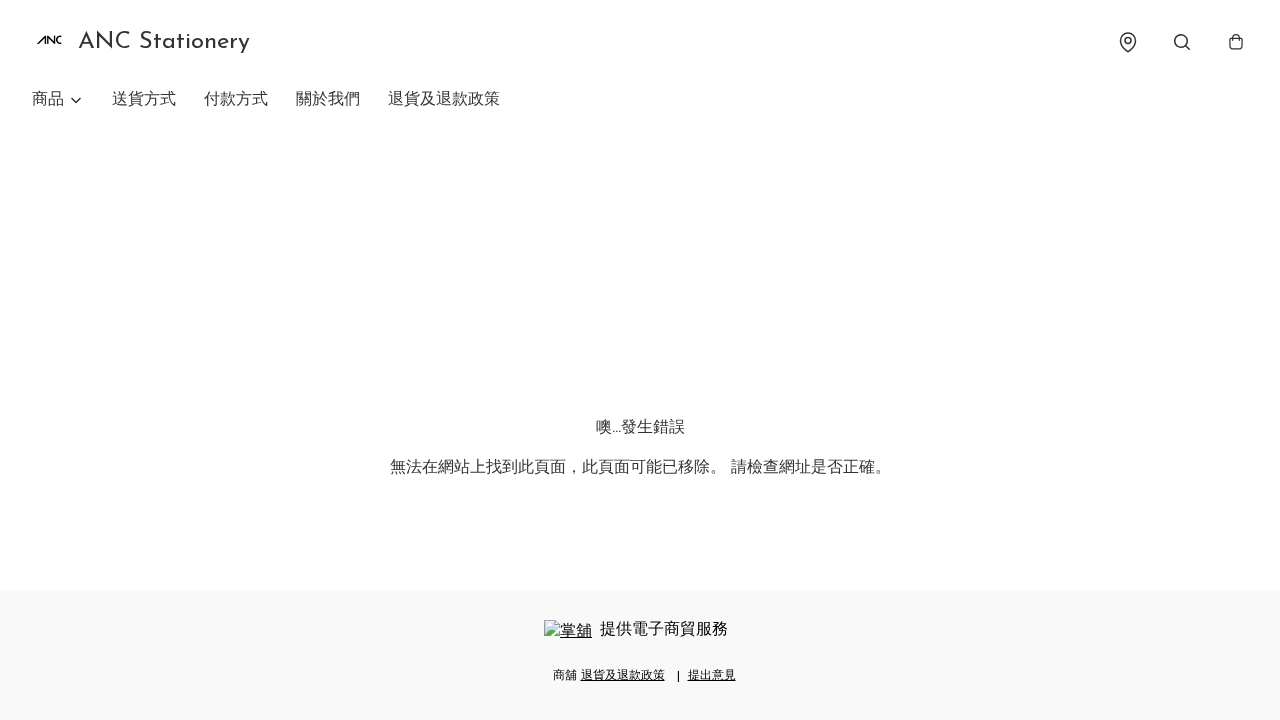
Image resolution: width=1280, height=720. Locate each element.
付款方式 (236, 100)
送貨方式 (144, 100)
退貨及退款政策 (444, 100)
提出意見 (712, 676)
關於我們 (328, 100)
